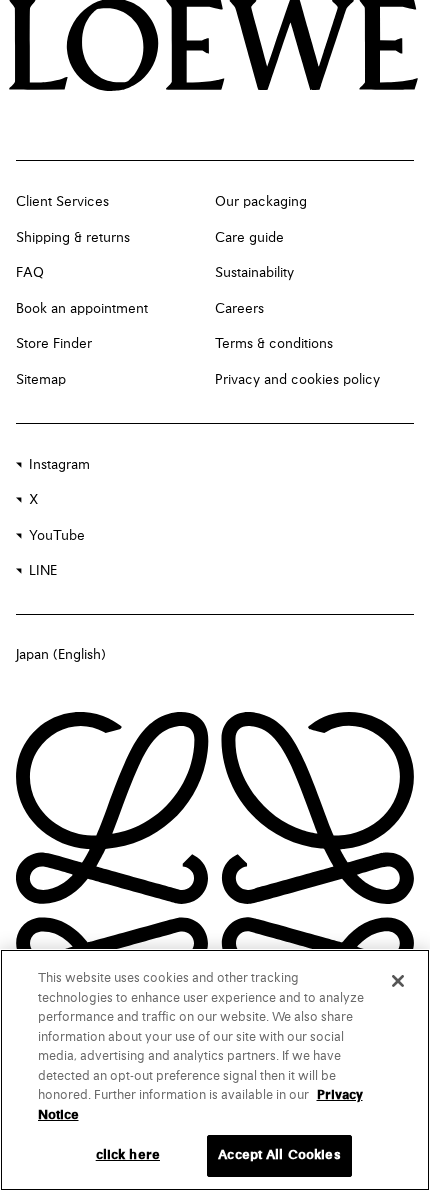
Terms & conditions (274, 344)
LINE (43, 571)
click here (128, 1155)
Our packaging (261, 202)
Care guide (249, 238)
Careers (239, 309)
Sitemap (41, 380)
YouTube (57, 536)
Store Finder (54, 344)
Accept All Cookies (279, 1155)
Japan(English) (61, 655)
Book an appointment (82, 309)
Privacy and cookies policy (297, 380)
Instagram (59, 465)
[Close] (398, 981)
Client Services (62, 202)
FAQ (30, 273)
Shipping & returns (73, 238)
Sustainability (254, 273)
